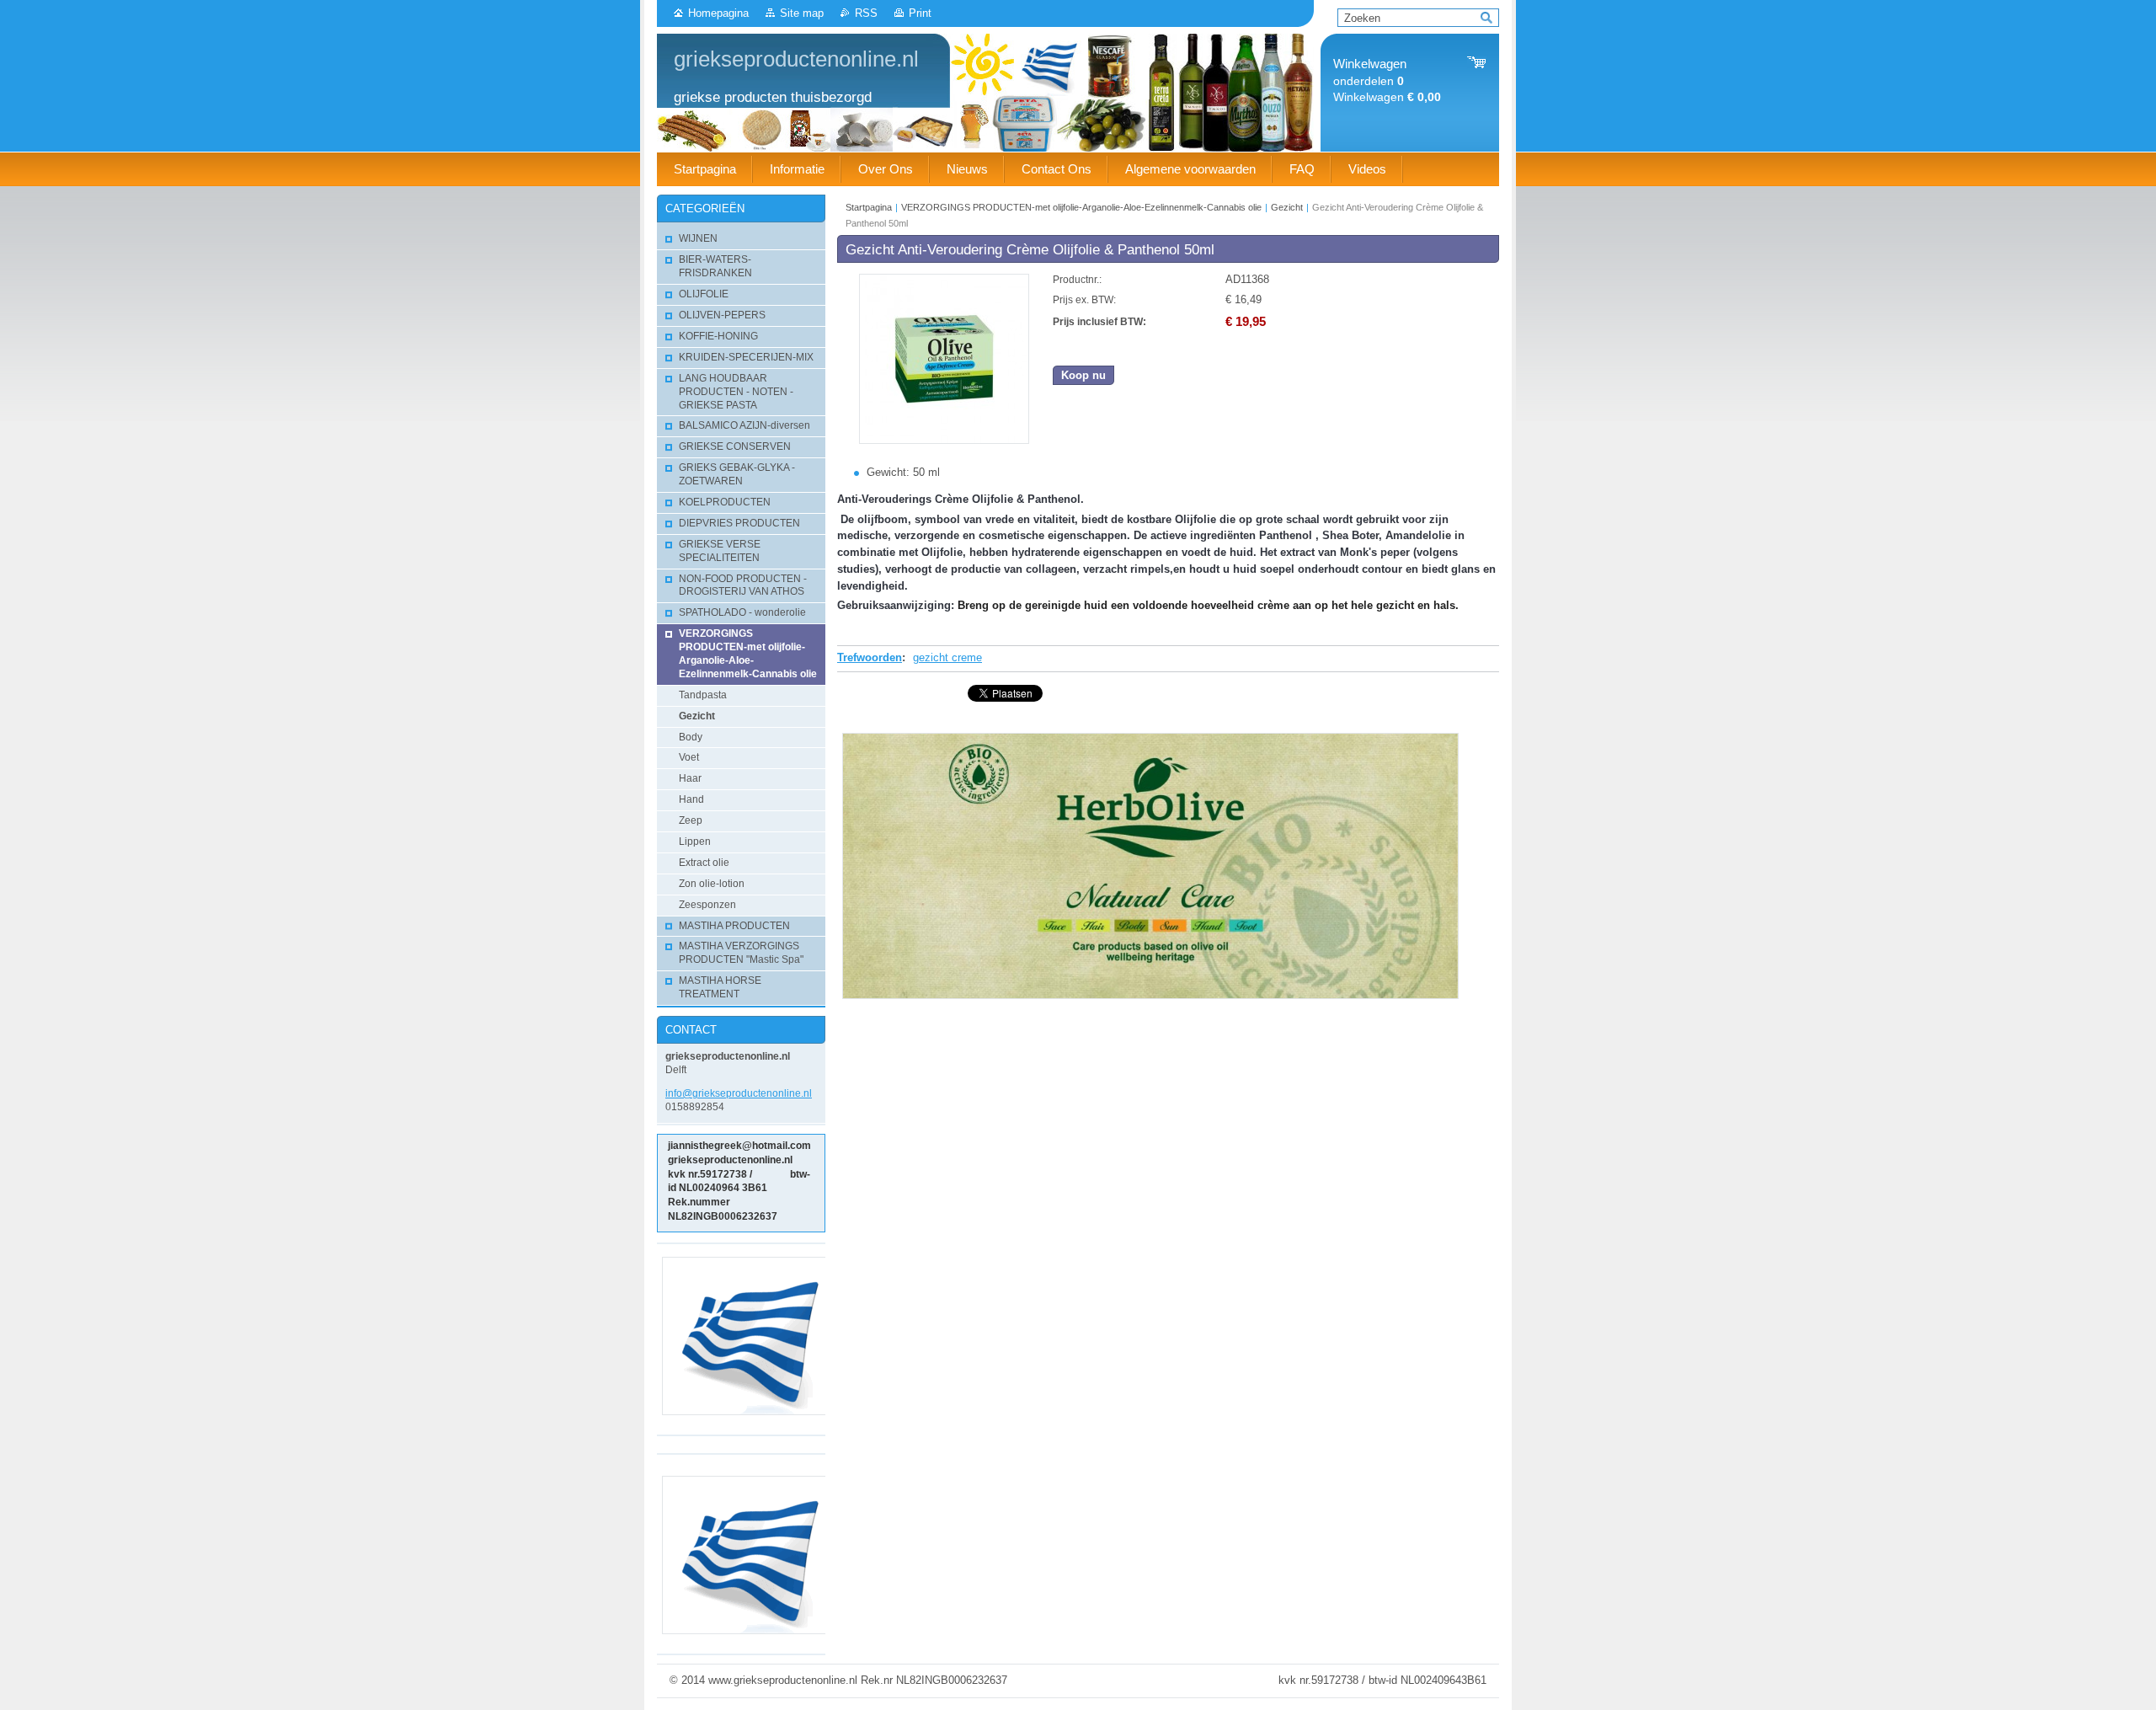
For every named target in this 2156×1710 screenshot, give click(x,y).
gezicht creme (947, 657)
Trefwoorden (870, 657)
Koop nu (1083, 375)
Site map (802, 13)
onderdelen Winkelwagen (1387, 80)
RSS (866, 13)
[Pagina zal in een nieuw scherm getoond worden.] (944, 440)
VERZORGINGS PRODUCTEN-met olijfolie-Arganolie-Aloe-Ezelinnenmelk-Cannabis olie (1081, 207)
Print (920, 13)
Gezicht (1287, 207)
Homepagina (718, 13)
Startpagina (869, 207)
